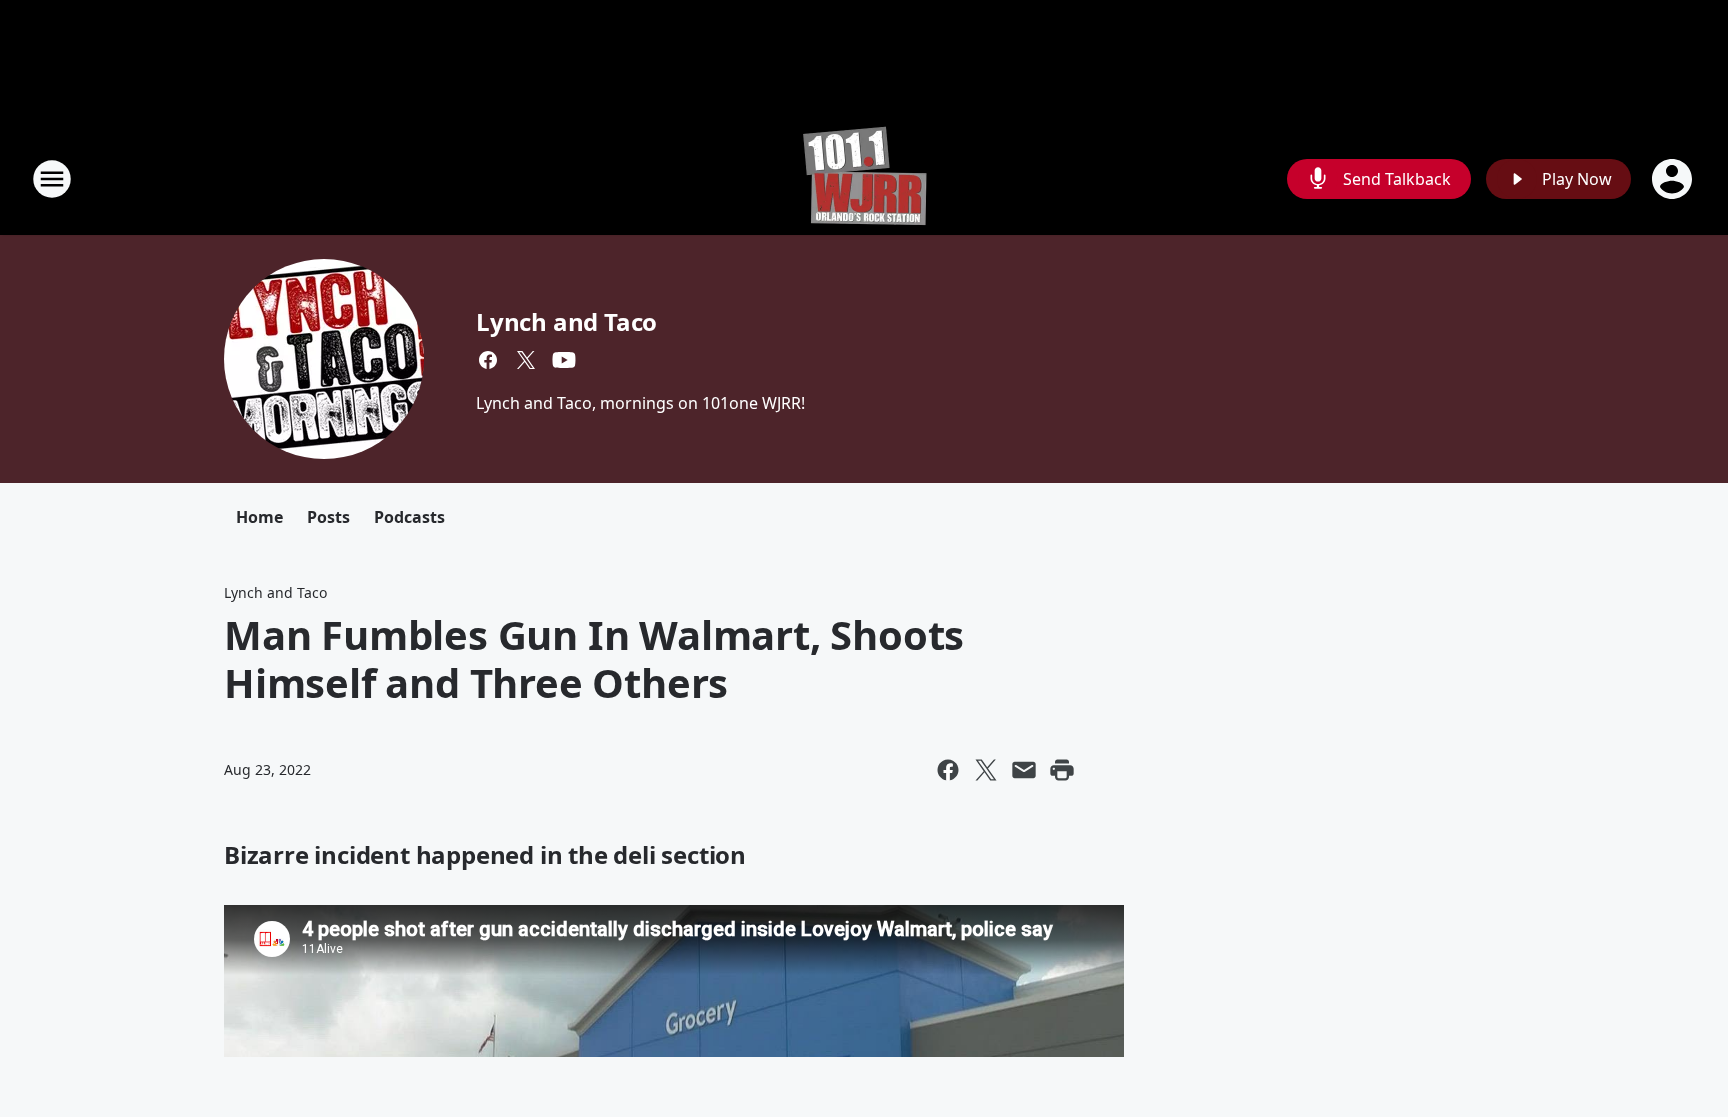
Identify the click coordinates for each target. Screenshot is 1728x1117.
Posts (328, 517)
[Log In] (1674, 179)
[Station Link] (864, 178)
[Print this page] (1062, 770)
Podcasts (409, 517)
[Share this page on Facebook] (948, 770)
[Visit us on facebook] (488, 360)
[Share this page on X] (986, 770)
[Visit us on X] (526, 360)
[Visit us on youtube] (564, 360)
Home (259, 517)
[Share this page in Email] (1024, 770)
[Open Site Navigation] (52, 179)
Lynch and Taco (566, 321)
